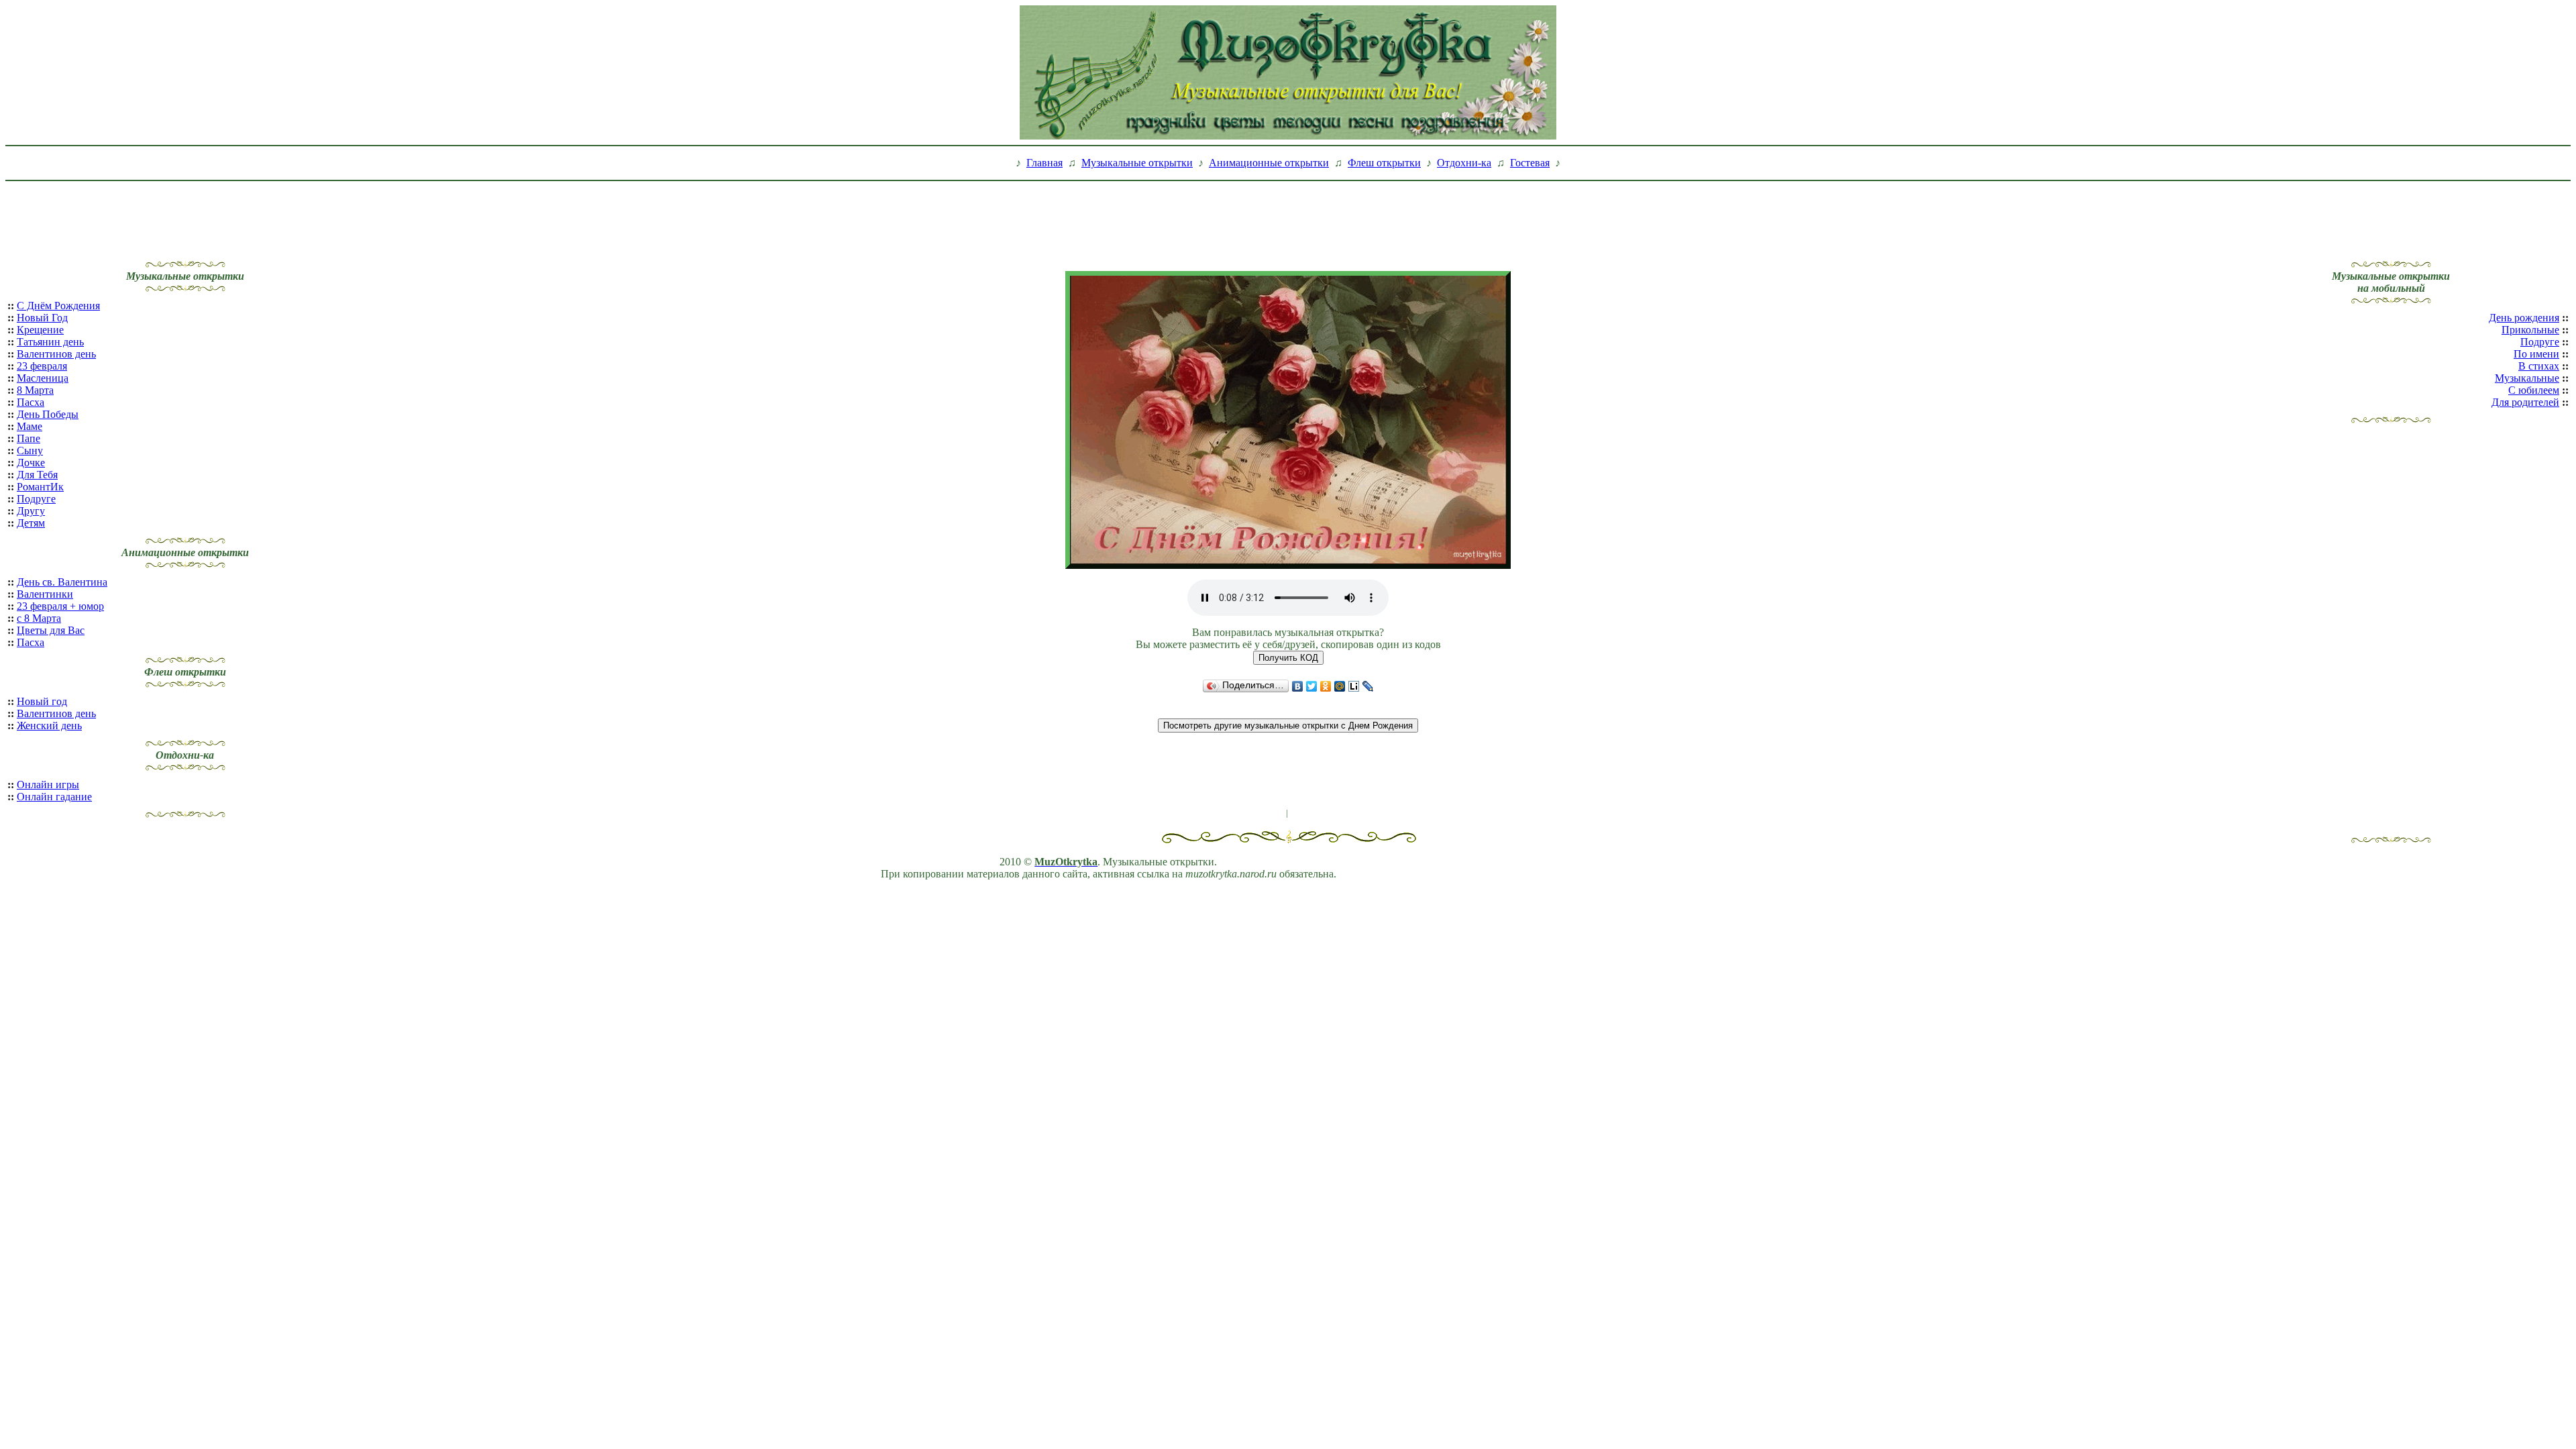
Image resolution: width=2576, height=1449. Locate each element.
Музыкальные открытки (1137, 163)
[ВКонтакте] (1298, 686)
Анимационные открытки (1269, 163)
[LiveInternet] (1354, 686)
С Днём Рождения (58, 306)
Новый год (42, 701)
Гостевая (1530, 163)
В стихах (2539, 366)
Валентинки (45, 594)
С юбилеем (2534, 390)
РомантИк (40, 487)
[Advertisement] (1288, 217)
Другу (31, 511)
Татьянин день (50, 342)
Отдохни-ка (1464, 163)
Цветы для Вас (51, 630)
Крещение (40, 330)
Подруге (36, 499)
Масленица (43, 378)
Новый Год (42, 318)
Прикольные (2530, 330)
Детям (31, 523)
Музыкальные (2527, 378)
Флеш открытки (1384, 163)
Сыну (30, 450)
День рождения (2524, 318)
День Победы (48, 414)
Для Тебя (37, 475)
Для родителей (2525, 402)
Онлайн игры (48, 785)
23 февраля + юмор (60, 606)
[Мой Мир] (1340, 686)
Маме (30, 426)
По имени (2536, 354)
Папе (29, 438)
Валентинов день (56, 354)
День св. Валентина (62, 582)
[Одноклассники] (1326, 686)
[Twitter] (1312, 686)
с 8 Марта (39, 618)
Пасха (31, 402)
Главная (1044, 163)
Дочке (31, 463)
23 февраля (42, 366)
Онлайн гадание (54, 797)
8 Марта (35, 390)
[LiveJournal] (1368, 686)
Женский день (49, 726)
